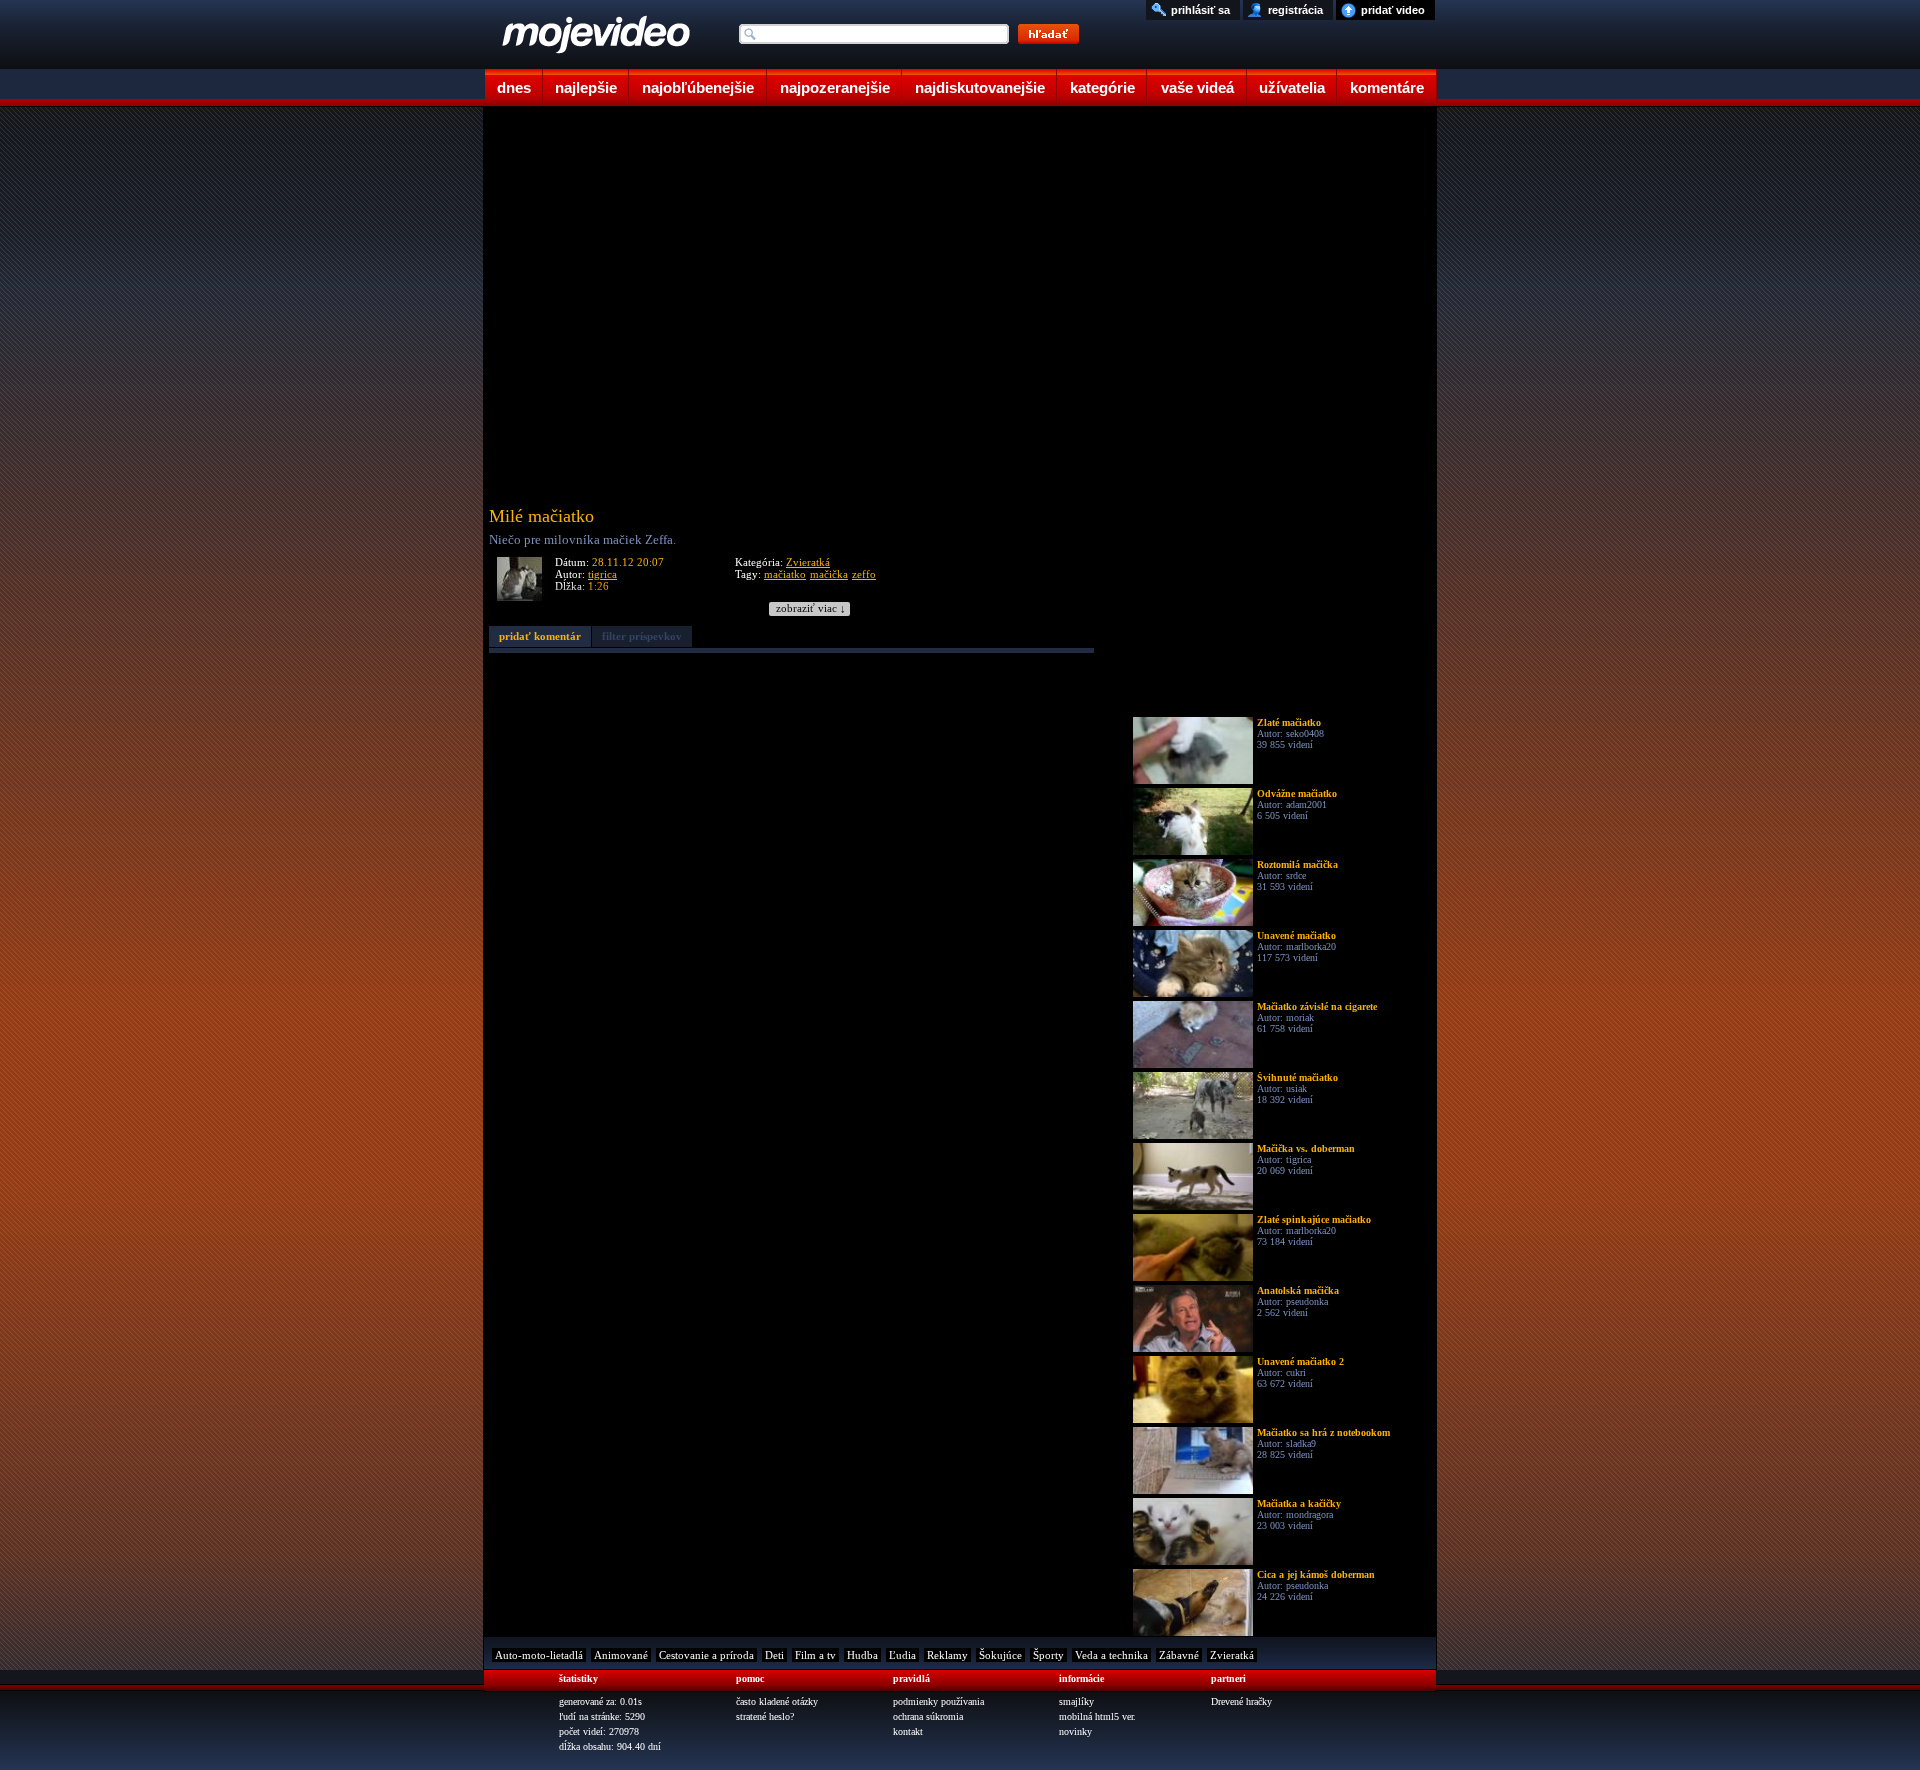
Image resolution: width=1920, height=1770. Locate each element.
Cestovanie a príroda (706, 1655)
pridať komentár (540, 636)
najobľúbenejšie (698, 87)
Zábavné (1179, 1655)
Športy (1048, 1655)
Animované (621, 1655)
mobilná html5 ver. (1097, 1716)
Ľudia (902, 1655)
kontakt (908, 1731)
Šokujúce (1000, 1655)
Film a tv (815, 1655)
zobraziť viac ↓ (811, 608)
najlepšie (586, 87)
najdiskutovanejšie (980, 87)
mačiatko (785, 574)
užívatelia (1292, 87)
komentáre (1387, 87)
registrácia (1295, 10)
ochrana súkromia (928, 1716)
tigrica (602, 574)
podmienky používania (938, 1701)
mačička (829, 574)
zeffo (864, 574)
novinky (1075, 1731)
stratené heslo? (765, 1716)
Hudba (862, 1655)
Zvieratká (808, 562)
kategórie (1102, 87)
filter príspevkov (642, 636)
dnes (514, 87)
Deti (774, 1655)
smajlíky (1076, 1701)
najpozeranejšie (835, 87)
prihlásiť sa (1200, 10)
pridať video (1393, 10)
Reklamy (947, 1655)
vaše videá (1197, 87)
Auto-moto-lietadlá (539, 1655)
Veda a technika (1111, 1655)
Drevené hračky (1241, 1701)
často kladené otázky (777, 1701)
